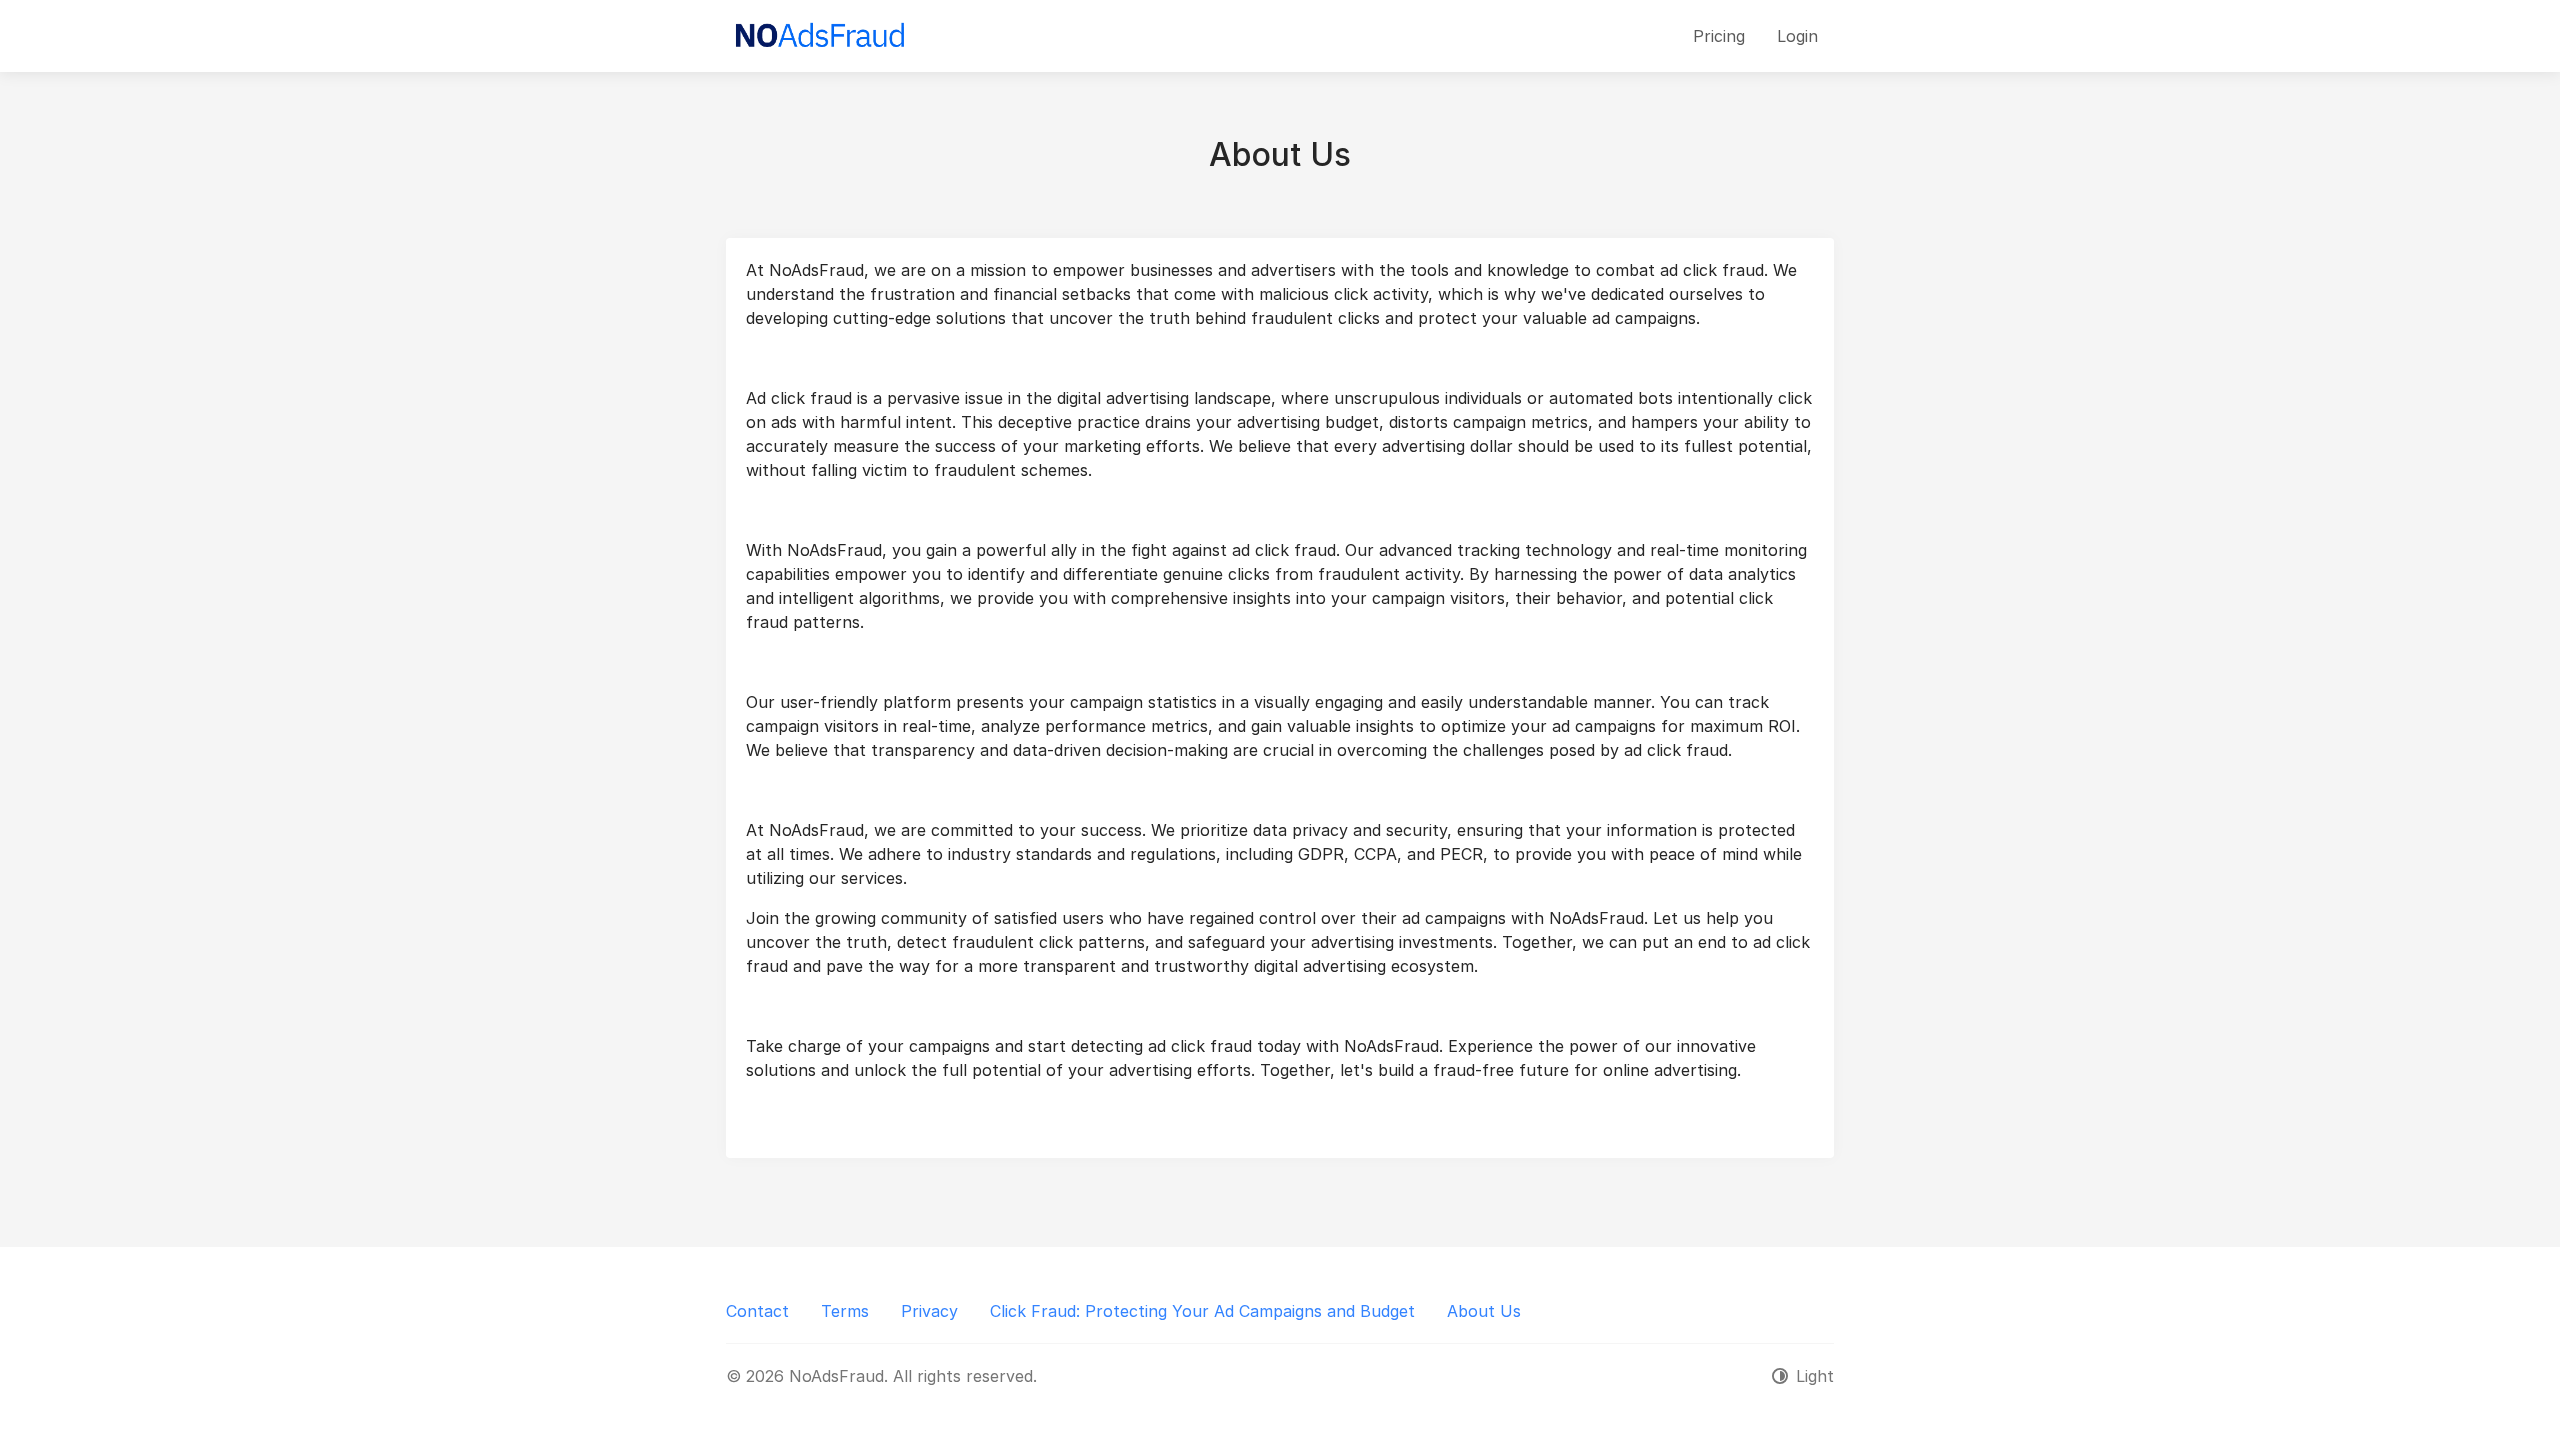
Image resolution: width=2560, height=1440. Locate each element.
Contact (757, 1311)
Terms (845, 1311)
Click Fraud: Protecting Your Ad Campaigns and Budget (1202, 1311)
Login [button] (1797, 36)
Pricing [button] (1719, 36)
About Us (1484, 1311)
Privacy (929, 1311)
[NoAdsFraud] (818, 36)
